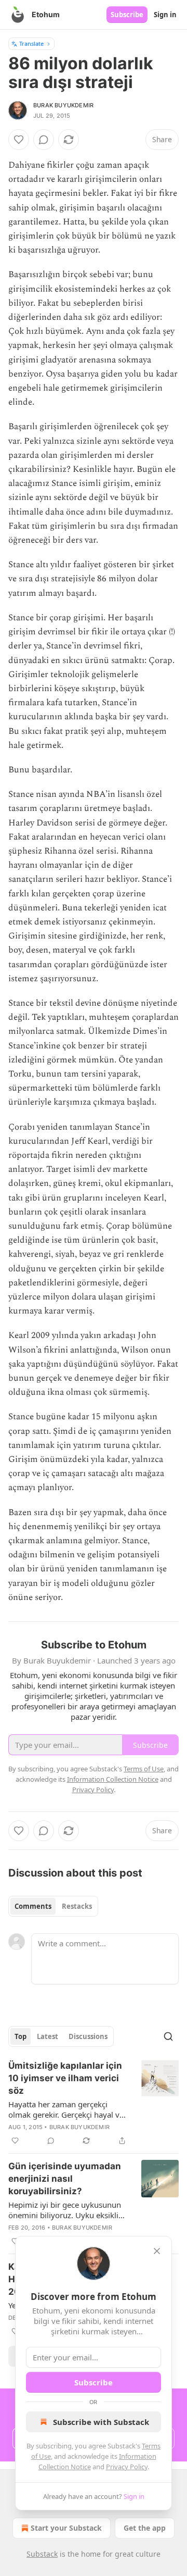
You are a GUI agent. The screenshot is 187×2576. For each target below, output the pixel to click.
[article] (94, 2103)
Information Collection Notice (113, 1779)
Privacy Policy (127, 2467)
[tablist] (53, 1906)
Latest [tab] (48, 2036)
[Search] (168, 2036)
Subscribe (127, 15)
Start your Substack (66, 2528)
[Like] (19, 140)
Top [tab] (21, 2036)
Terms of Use (144, 1769)
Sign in (165, 15)
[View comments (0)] (44, 140)
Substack (42, 2554)
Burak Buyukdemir (63, 105)
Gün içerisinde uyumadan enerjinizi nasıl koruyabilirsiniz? (65, 2179)
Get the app (145, 2528)
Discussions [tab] (88, 2036)
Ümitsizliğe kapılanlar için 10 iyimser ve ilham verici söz (65, 2078)
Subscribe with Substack (101, 2422)
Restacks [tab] (77, 1906)
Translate (31, 43)
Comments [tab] (33, 1906)
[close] (157, 2251)
